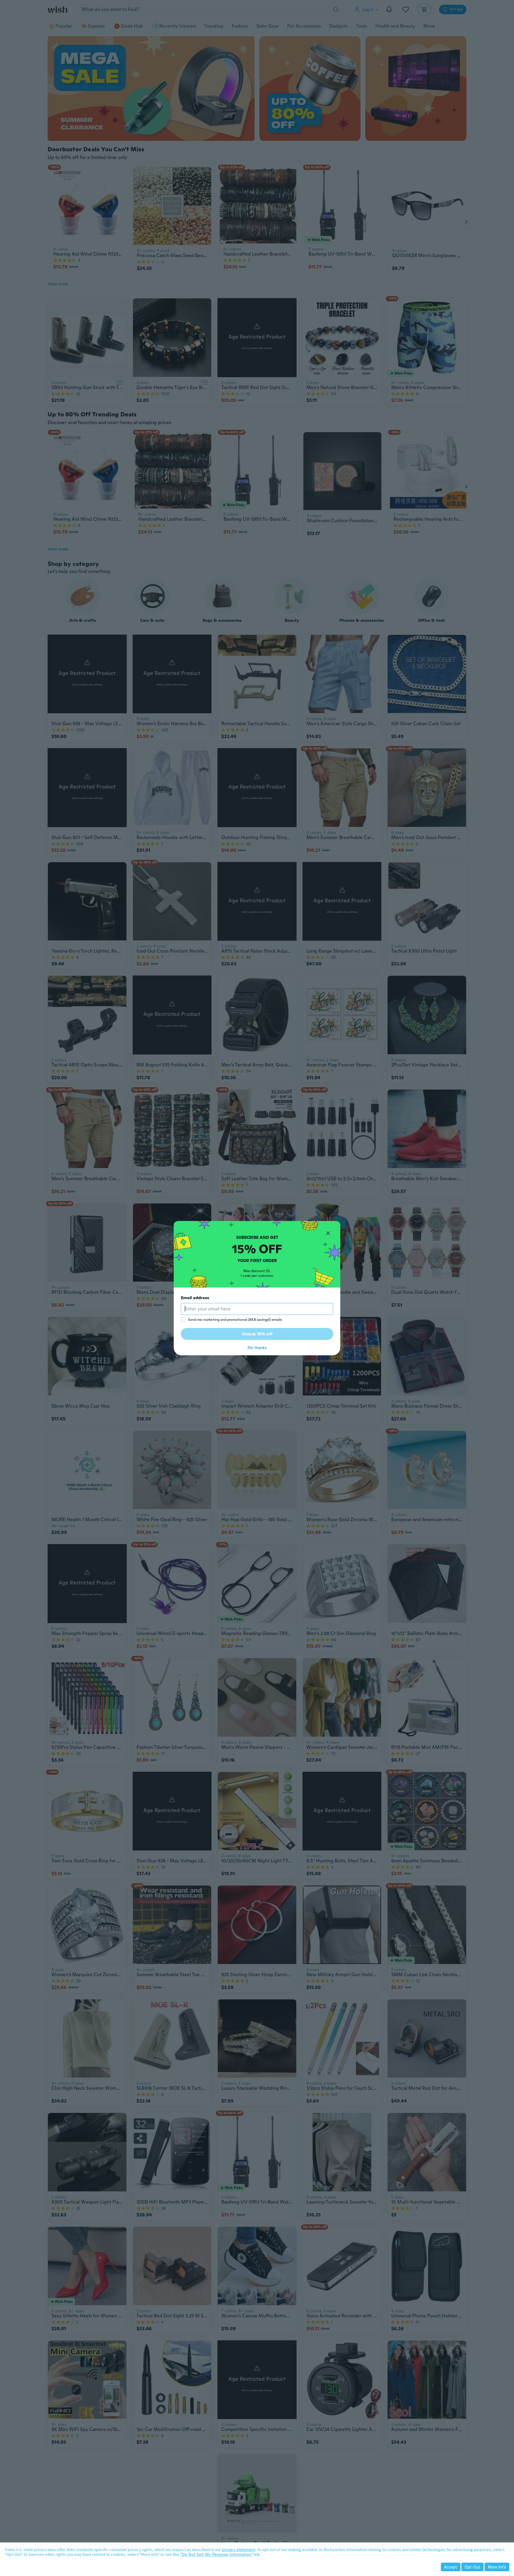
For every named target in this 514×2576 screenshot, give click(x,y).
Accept (451, 2567)
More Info (497, 2567)
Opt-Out (473, 2567)
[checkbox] (183, 1320)
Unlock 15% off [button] (257, 1334)
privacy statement (239, 2550)
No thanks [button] (257, 1348)
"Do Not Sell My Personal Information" (217, 2554)
